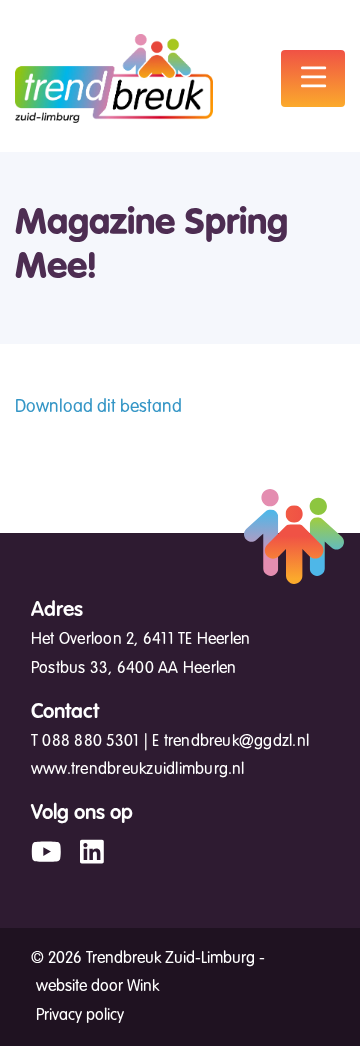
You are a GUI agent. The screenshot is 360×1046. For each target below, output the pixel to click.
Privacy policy (80, 1015)
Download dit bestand (98, 406)
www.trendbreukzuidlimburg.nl (138, 769)
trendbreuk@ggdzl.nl (237, 741)
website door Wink (97, 986)
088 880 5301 (90, 741)
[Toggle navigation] (313, 78)
